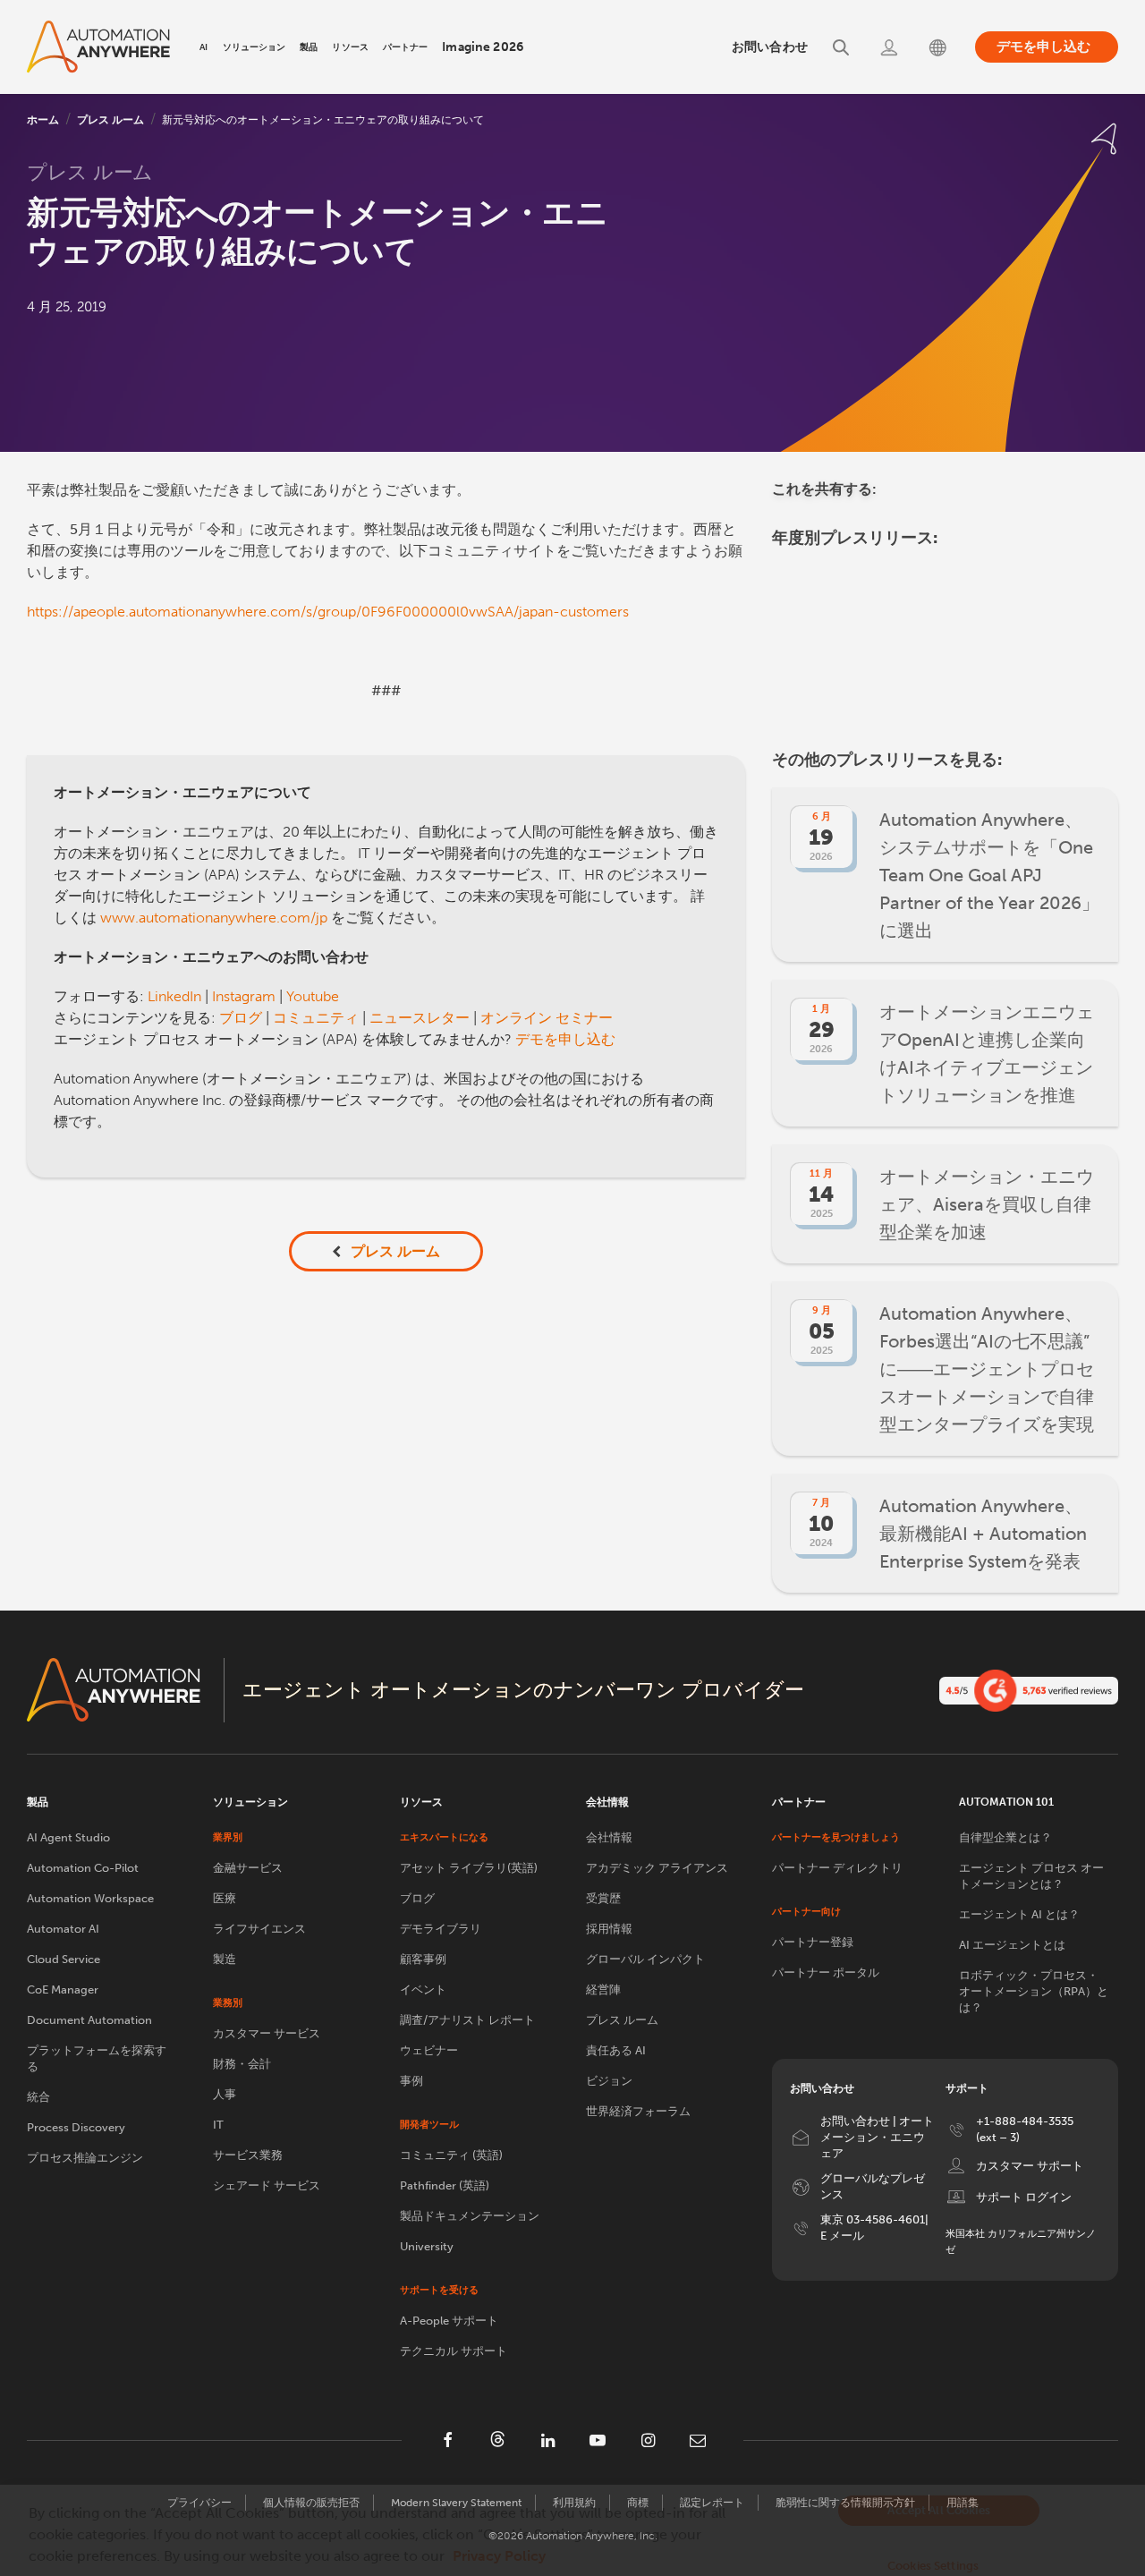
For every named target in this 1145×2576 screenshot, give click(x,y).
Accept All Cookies (938, 2510)
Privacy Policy (499, 2556)
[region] (572, 2530)
